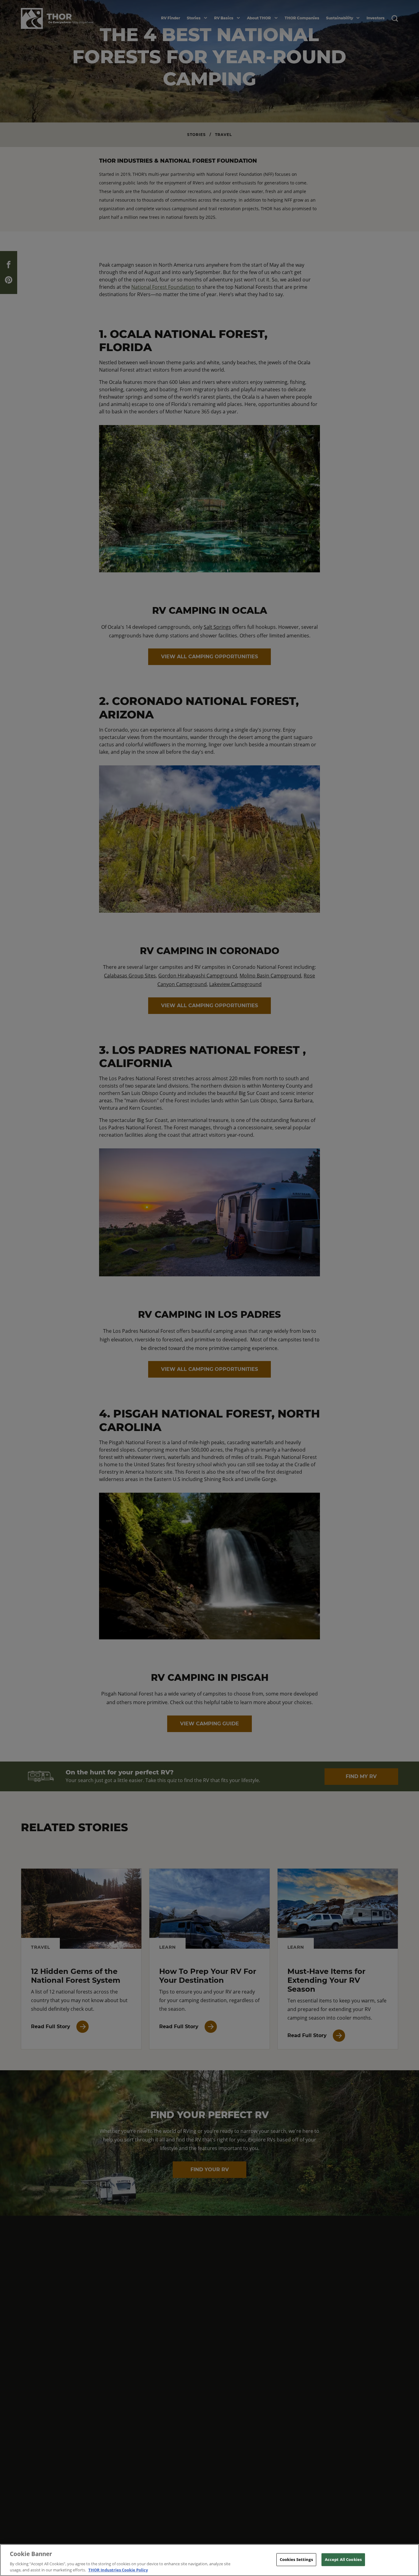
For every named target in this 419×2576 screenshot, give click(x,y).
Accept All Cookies (343, 2559)
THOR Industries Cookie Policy (118, 2570)
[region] (209, 2560)
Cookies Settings (296, 2559)
